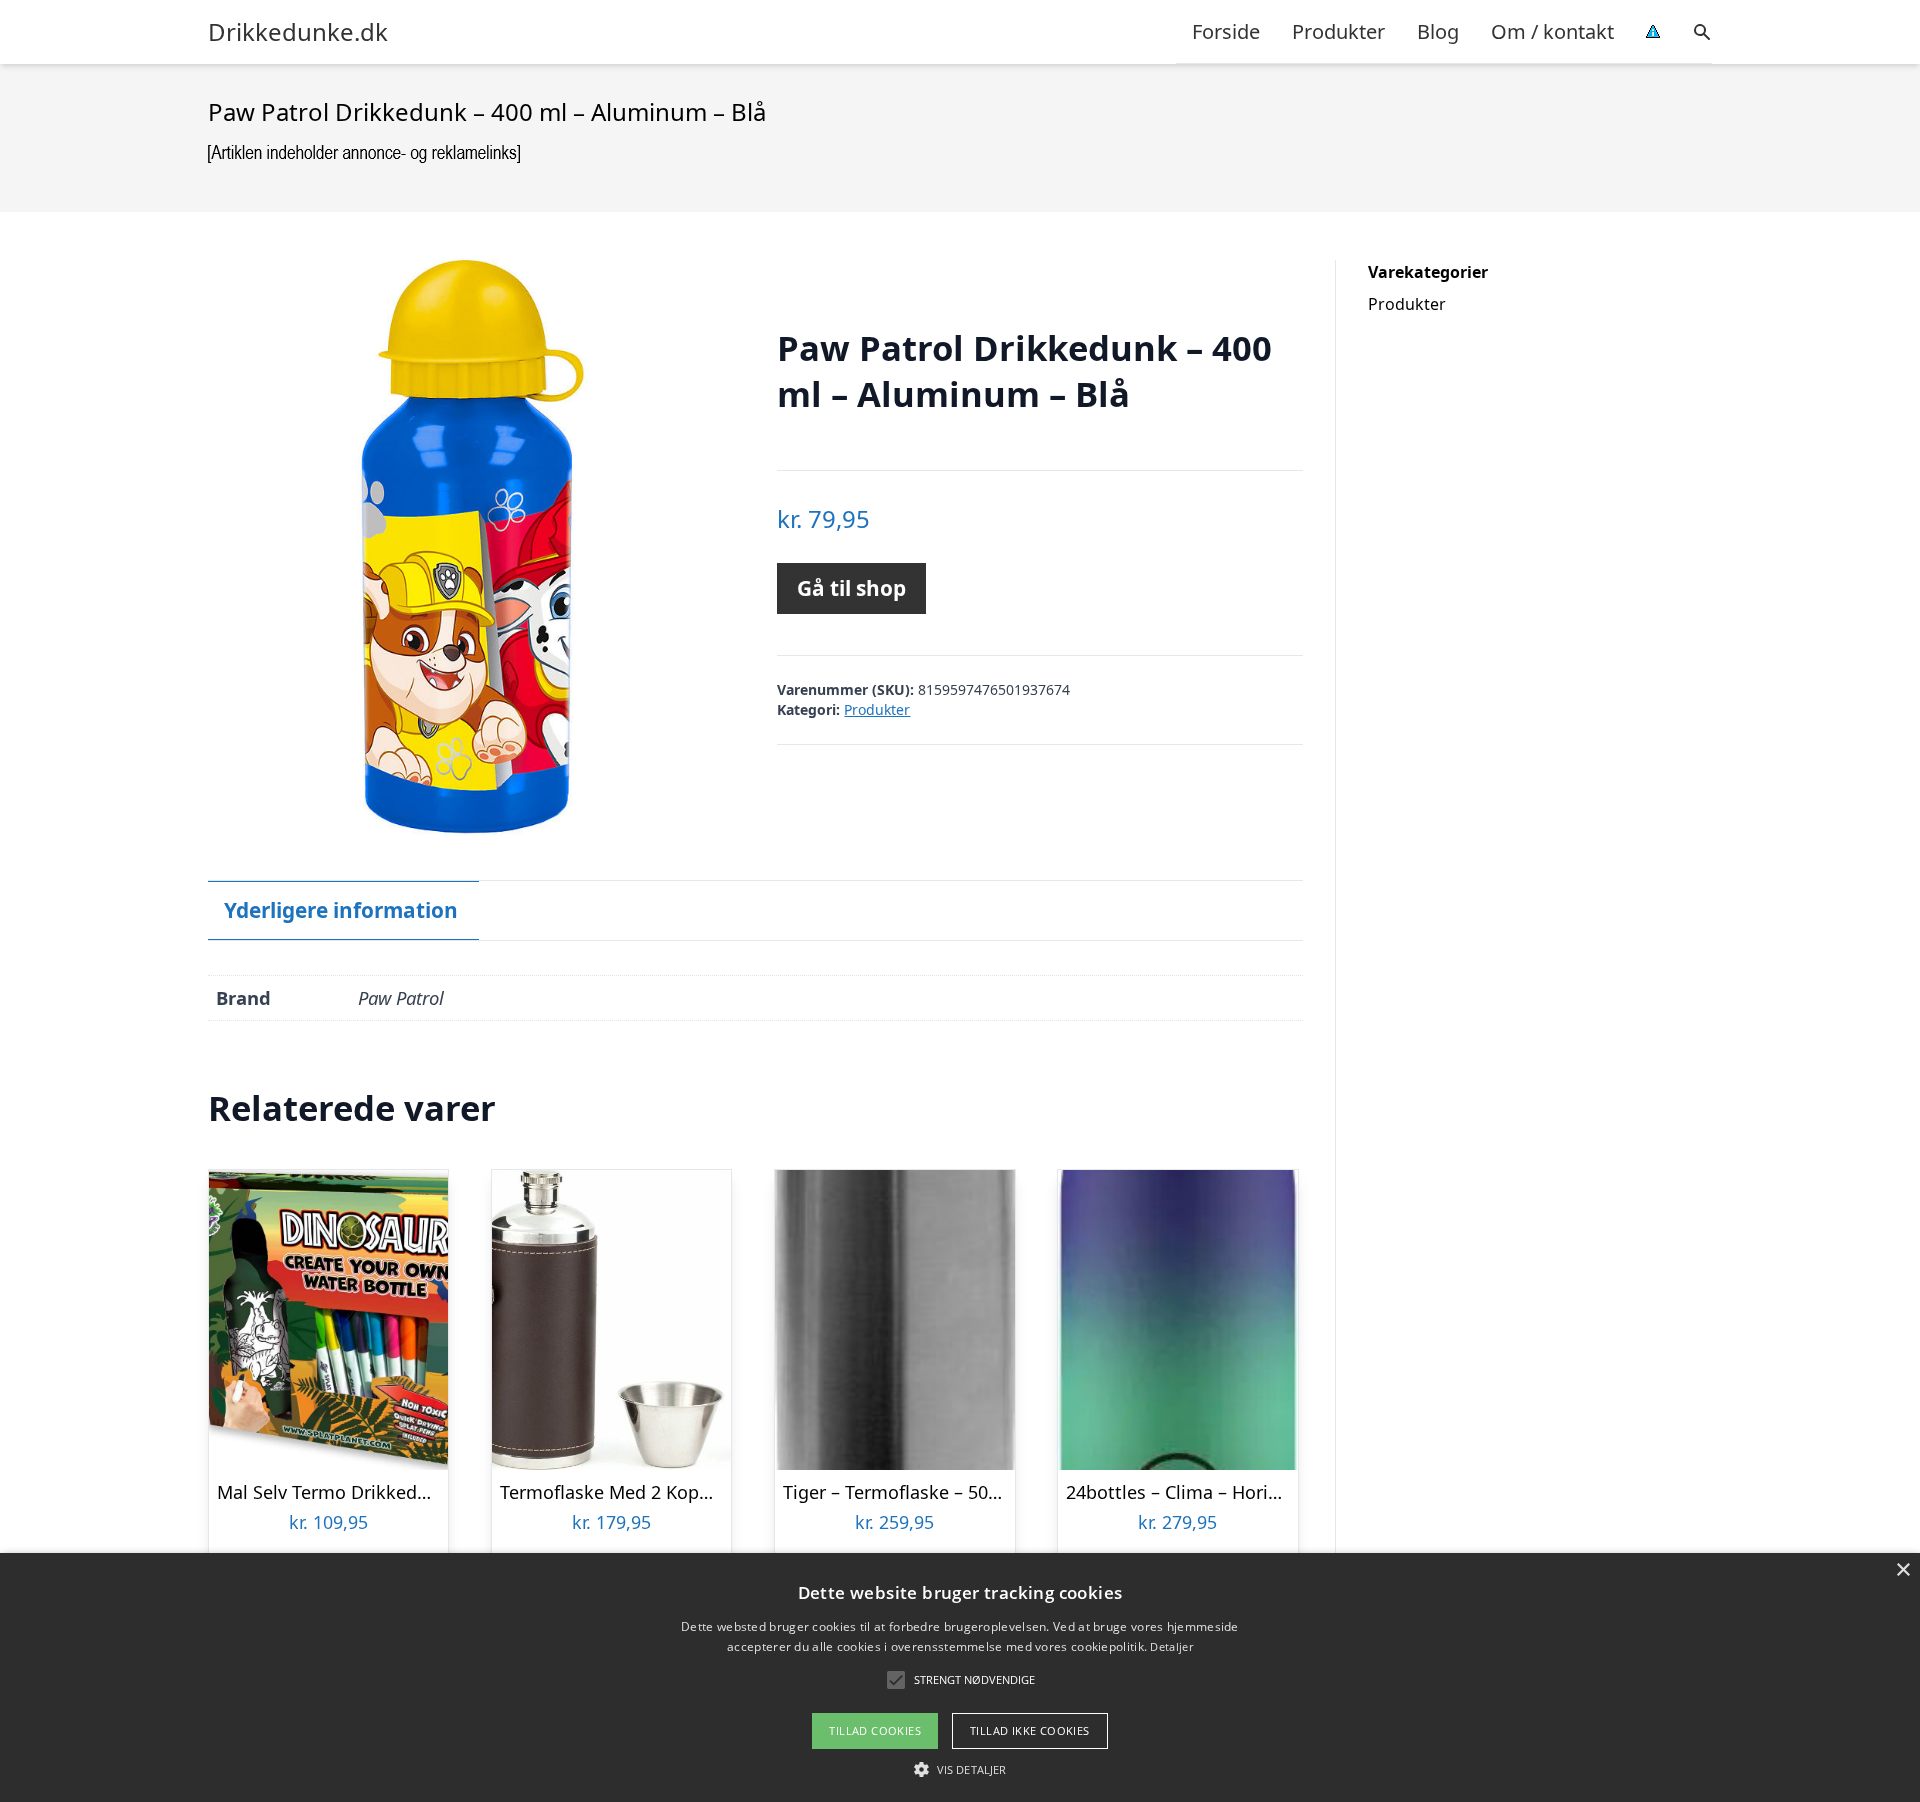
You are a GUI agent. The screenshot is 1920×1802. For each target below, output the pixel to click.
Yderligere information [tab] (341, 910)
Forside (1226, 31)
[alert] (960, 1677)
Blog (1438, 31)
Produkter (1338, 31)
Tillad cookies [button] (875, 1730)
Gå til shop (851, 588)
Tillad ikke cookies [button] (1030, 1730)
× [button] (1902, 1570)
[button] (960, 1769)
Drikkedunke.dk (298, 32)
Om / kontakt (1552, 31)
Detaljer (1171, 1646)
